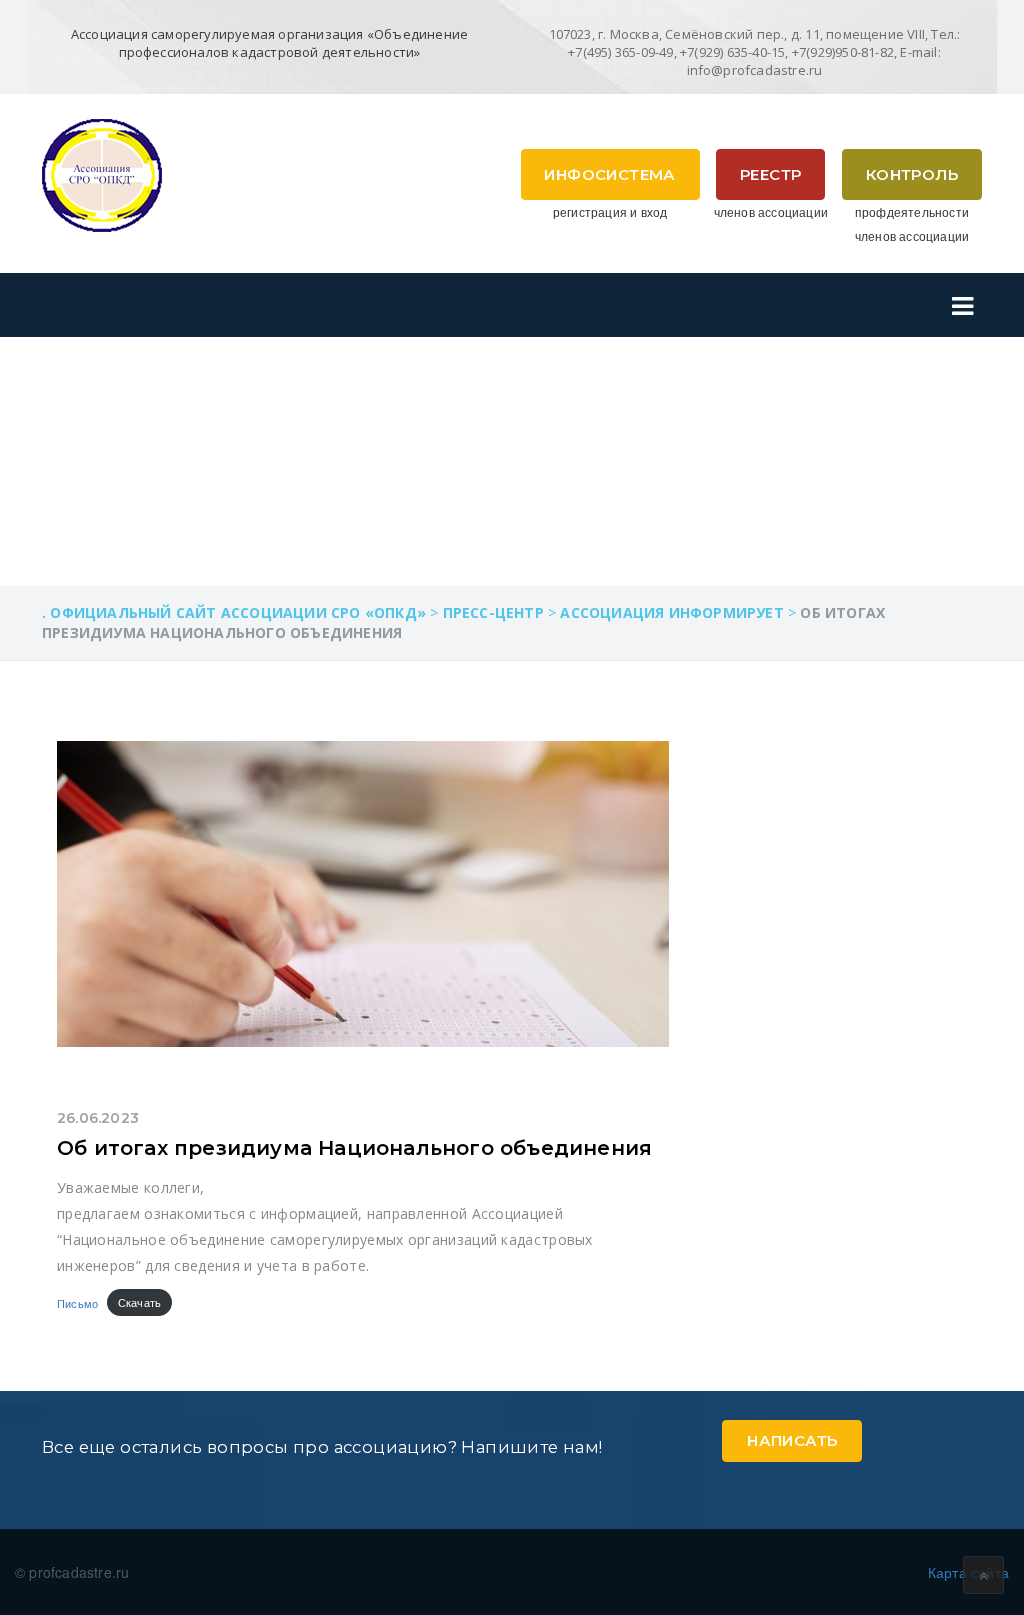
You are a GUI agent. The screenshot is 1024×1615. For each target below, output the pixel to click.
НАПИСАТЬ (792, 1440)
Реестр (770, 174)
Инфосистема (609, 174)
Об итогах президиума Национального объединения (354, 1148)
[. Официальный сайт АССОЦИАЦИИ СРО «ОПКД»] (102, 173)
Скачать (139, 1302)
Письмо (77, 1302)
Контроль (912, 174)
